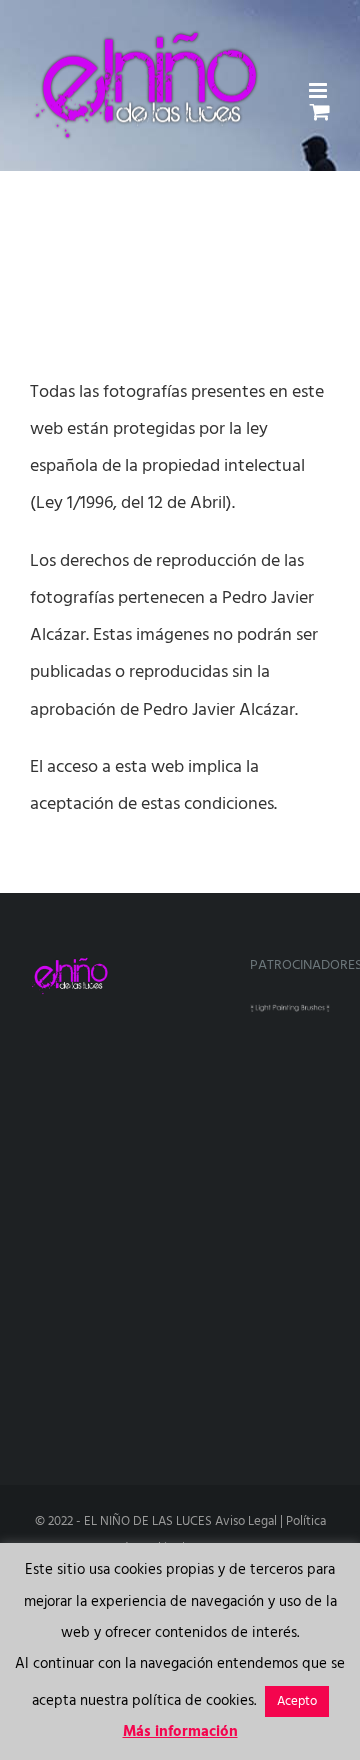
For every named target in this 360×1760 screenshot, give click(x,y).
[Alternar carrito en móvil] (320, 111)
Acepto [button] (297, 1701)
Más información (180, 1732)
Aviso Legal (246, 1521)
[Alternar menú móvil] (319, 90)
